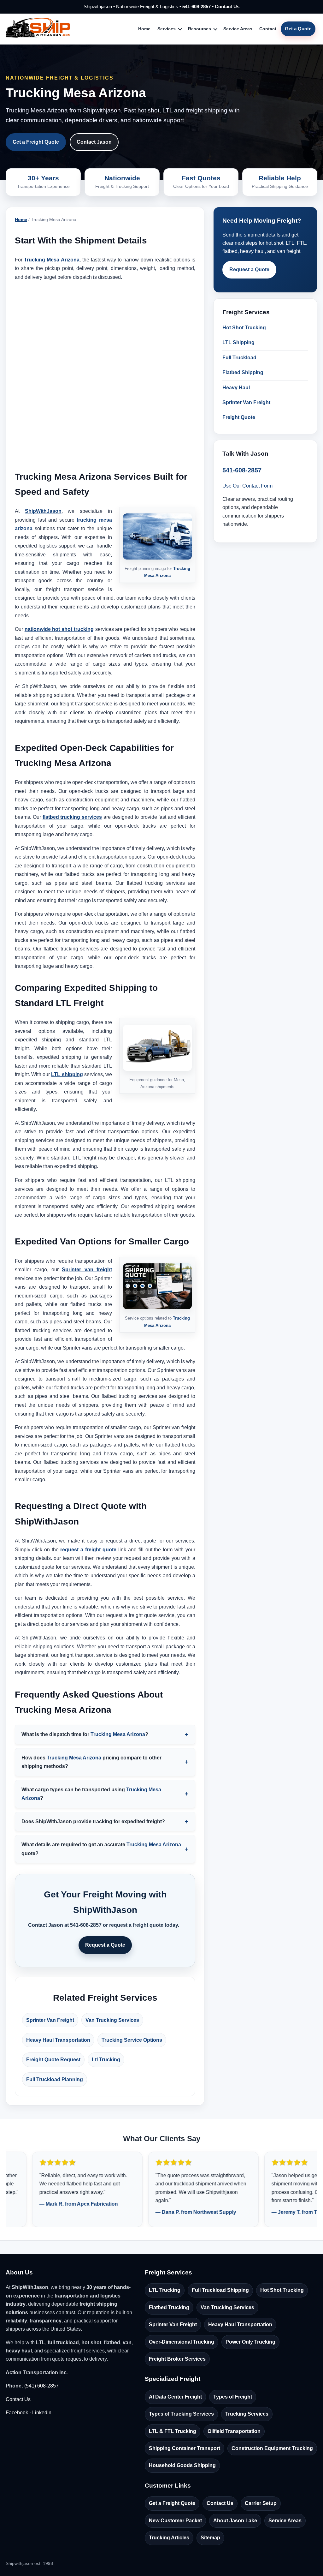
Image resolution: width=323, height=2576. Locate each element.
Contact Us (227, 6)
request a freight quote (88, 1550)
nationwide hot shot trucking (59, 629)
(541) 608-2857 (41, 2386)
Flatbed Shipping (243, 372)
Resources (200, 29)
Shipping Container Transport (185, 2448)
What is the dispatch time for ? (85, 1734)
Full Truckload (239, 358)
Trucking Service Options (132, 2040)
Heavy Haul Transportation (58, 2040)
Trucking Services (247, 2414)
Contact (268, 29)
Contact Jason (94, 142)
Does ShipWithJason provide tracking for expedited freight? (93, 1821)
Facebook (17, 2413)
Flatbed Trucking (169, 2307)
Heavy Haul (236, 388)
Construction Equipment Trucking (272, 2448)
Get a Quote (298, 29)
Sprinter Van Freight (50, 2020)
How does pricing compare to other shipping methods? (91, 1762)
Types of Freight (233, 2397)
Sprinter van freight (87, 1270)
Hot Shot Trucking (244, 328)
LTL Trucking (165, 2290)
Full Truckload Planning (55, 2079)
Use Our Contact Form (247, 486)
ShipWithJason (43, 511)
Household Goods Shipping (182, 2465)
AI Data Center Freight (175, 2397)
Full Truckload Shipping (220, 2290)
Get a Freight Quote (36, 142)
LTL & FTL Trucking (173, 2431)
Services (167, 29)
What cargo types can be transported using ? (91, 1794)
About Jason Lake (235, 2521)
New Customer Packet (175, 2521)
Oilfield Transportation (234, 2431)
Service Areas (238, 29)
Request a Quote (105, 1945)
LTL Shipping (238, 342)
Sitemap (210, 2538)
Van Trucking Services (112, 2020)
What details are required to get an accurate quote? (101, 1849)
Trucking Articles (169, 2538)
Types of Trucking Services (181, 2414)
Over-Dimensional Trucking (182, 2342)
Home (144, 29)
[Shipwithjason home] (38, 29)
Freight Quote (239, 417)
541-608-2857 (197, 6)
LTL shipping (67, 1074)
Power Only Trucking (250, 2342)
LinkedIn (42, 2413)
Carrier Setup (261, 2503)
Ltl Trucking (106, 2060)
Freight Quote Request (53, 2060)
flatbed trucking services (72, 817)
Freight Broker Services (177, 2359)
